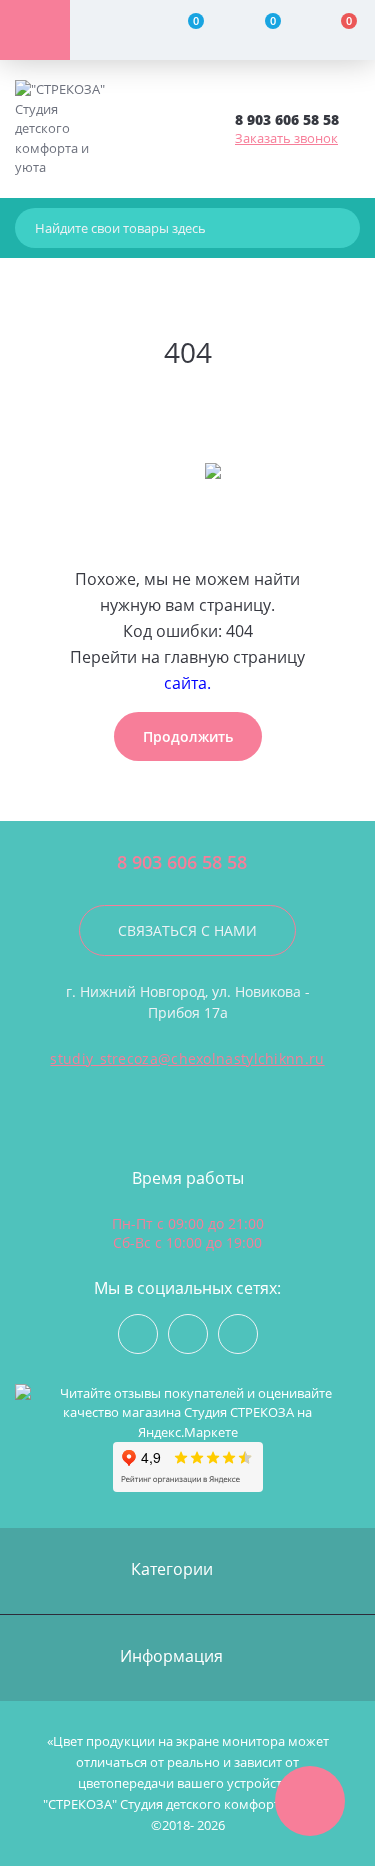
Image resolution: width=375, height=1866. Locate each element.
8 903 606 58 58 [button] (182, 862)
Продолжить (188, 736)
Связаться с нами (187, 930)
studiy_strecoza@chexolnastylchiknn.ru (187, 1058)
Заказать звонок (286, 138)
